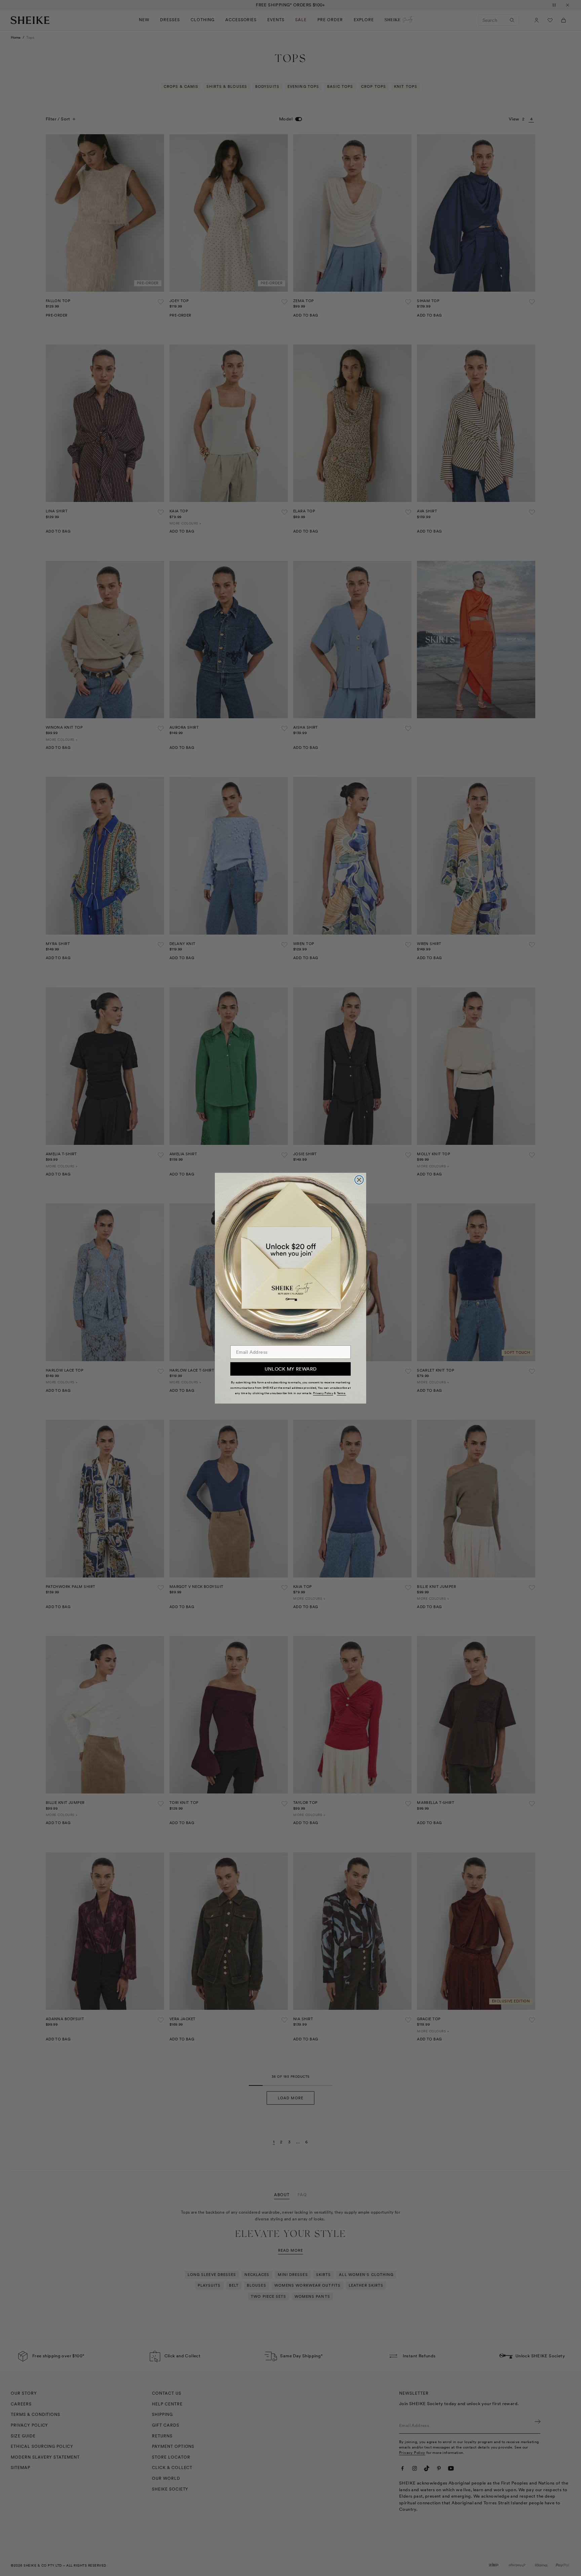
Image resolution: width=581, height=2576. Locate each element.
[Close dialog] (359, 1180)
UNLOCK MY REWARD (291, 1369)
